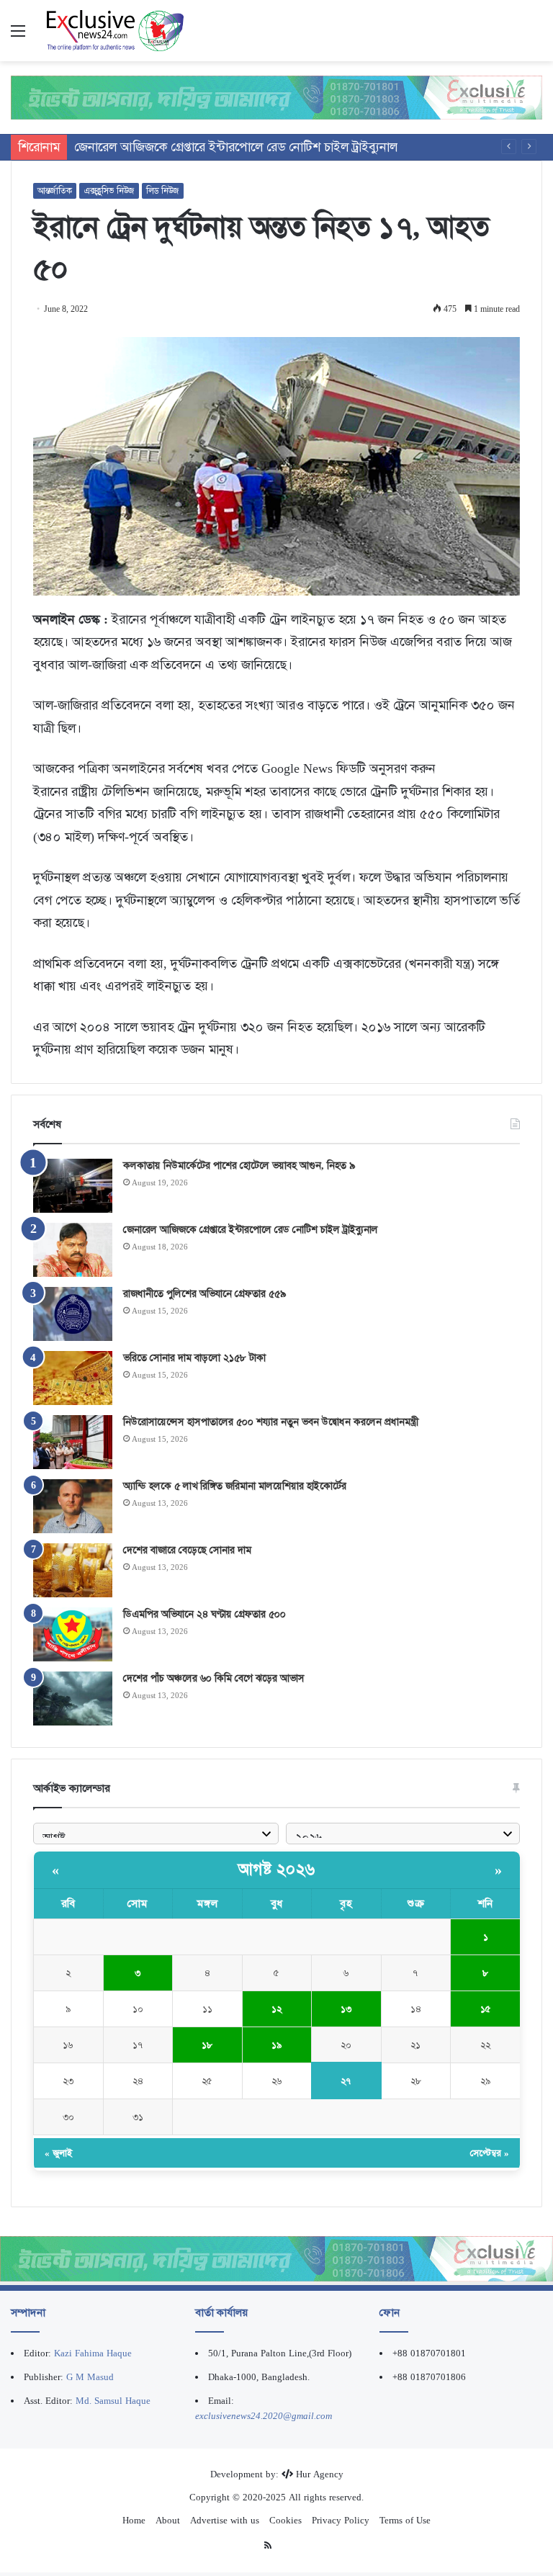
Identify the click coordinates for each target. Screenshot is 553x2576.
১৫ (486, 2009)
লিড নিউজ (163, 191)
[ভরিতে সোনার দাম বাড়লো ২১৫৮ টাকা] (73, 1378)
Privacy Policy (341, 2520)
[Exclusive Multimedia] (276, 97)
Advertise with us (225, 2520)
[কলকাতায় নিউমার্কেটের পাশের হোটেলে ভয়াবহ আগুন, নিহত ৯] (73, 1186)
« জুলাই (58, 2153)
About (168, 2520)
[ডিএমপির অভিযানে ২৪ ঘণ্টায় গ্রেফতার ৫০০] (73, 1634)
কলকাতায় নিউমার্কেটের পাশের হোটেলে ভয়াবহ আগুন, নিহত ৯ (239, 1165)
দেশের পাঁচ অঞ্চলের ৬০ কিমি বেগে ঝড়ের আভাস (214, 1678)
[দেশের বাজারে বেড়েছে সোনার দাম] (73, 1570)
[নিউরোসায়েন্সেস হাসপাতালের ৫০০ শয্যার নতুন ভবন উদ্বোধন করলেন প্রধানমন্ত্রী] (73, 1442)
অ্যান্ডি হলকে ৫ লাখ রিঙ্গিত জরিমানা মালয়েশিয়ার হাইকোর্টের (235, 1486)
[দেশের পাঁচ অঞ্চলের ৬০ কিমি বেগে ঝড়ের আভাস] (73, 1698)
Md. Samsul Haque (113, 2401)
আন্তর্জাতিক (55, 191)
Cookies (286, 2520)
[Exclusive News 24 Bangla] (115, 31)
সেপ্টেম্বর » (490, 2153)
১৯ (277, 2045)
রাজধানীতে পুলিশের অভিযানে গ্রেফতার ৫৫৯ (204, 1293)
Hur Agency (320, 2474)
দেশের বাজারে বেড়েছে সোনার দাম (187, 1550)
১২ (276, 2009)
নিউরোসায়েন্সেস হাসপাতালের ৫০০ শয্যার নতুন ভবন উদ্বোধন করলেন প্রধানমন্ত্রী (271, 1422)
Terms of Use (405, 2520)
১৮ (207, 2045)
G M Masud (90, 2377)
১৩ (346, 2009)
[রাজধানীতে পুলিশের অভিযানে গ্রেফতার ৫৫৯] (73, 1314)
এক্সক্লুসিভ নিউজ (109, 191)
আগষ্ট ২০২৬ (277, 1870)
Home (134, 2520)
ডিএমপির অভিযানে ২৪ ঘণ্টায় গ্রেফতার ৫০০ (204, 1614)
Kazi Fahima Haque (93, 2353)
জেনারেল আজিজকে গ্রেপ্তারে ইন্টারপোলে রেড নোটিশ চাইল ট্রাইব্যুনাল (251, 1229)
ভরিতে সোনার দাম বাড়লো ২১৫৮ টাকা (194, 1357)
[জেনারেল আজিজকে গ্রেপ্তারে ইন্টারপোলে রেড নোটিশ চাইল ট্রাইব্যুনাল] (73, 1250)
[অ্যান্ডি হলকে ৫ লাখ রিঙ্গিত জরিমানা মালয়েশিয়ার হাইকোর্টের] (73, 1506)
